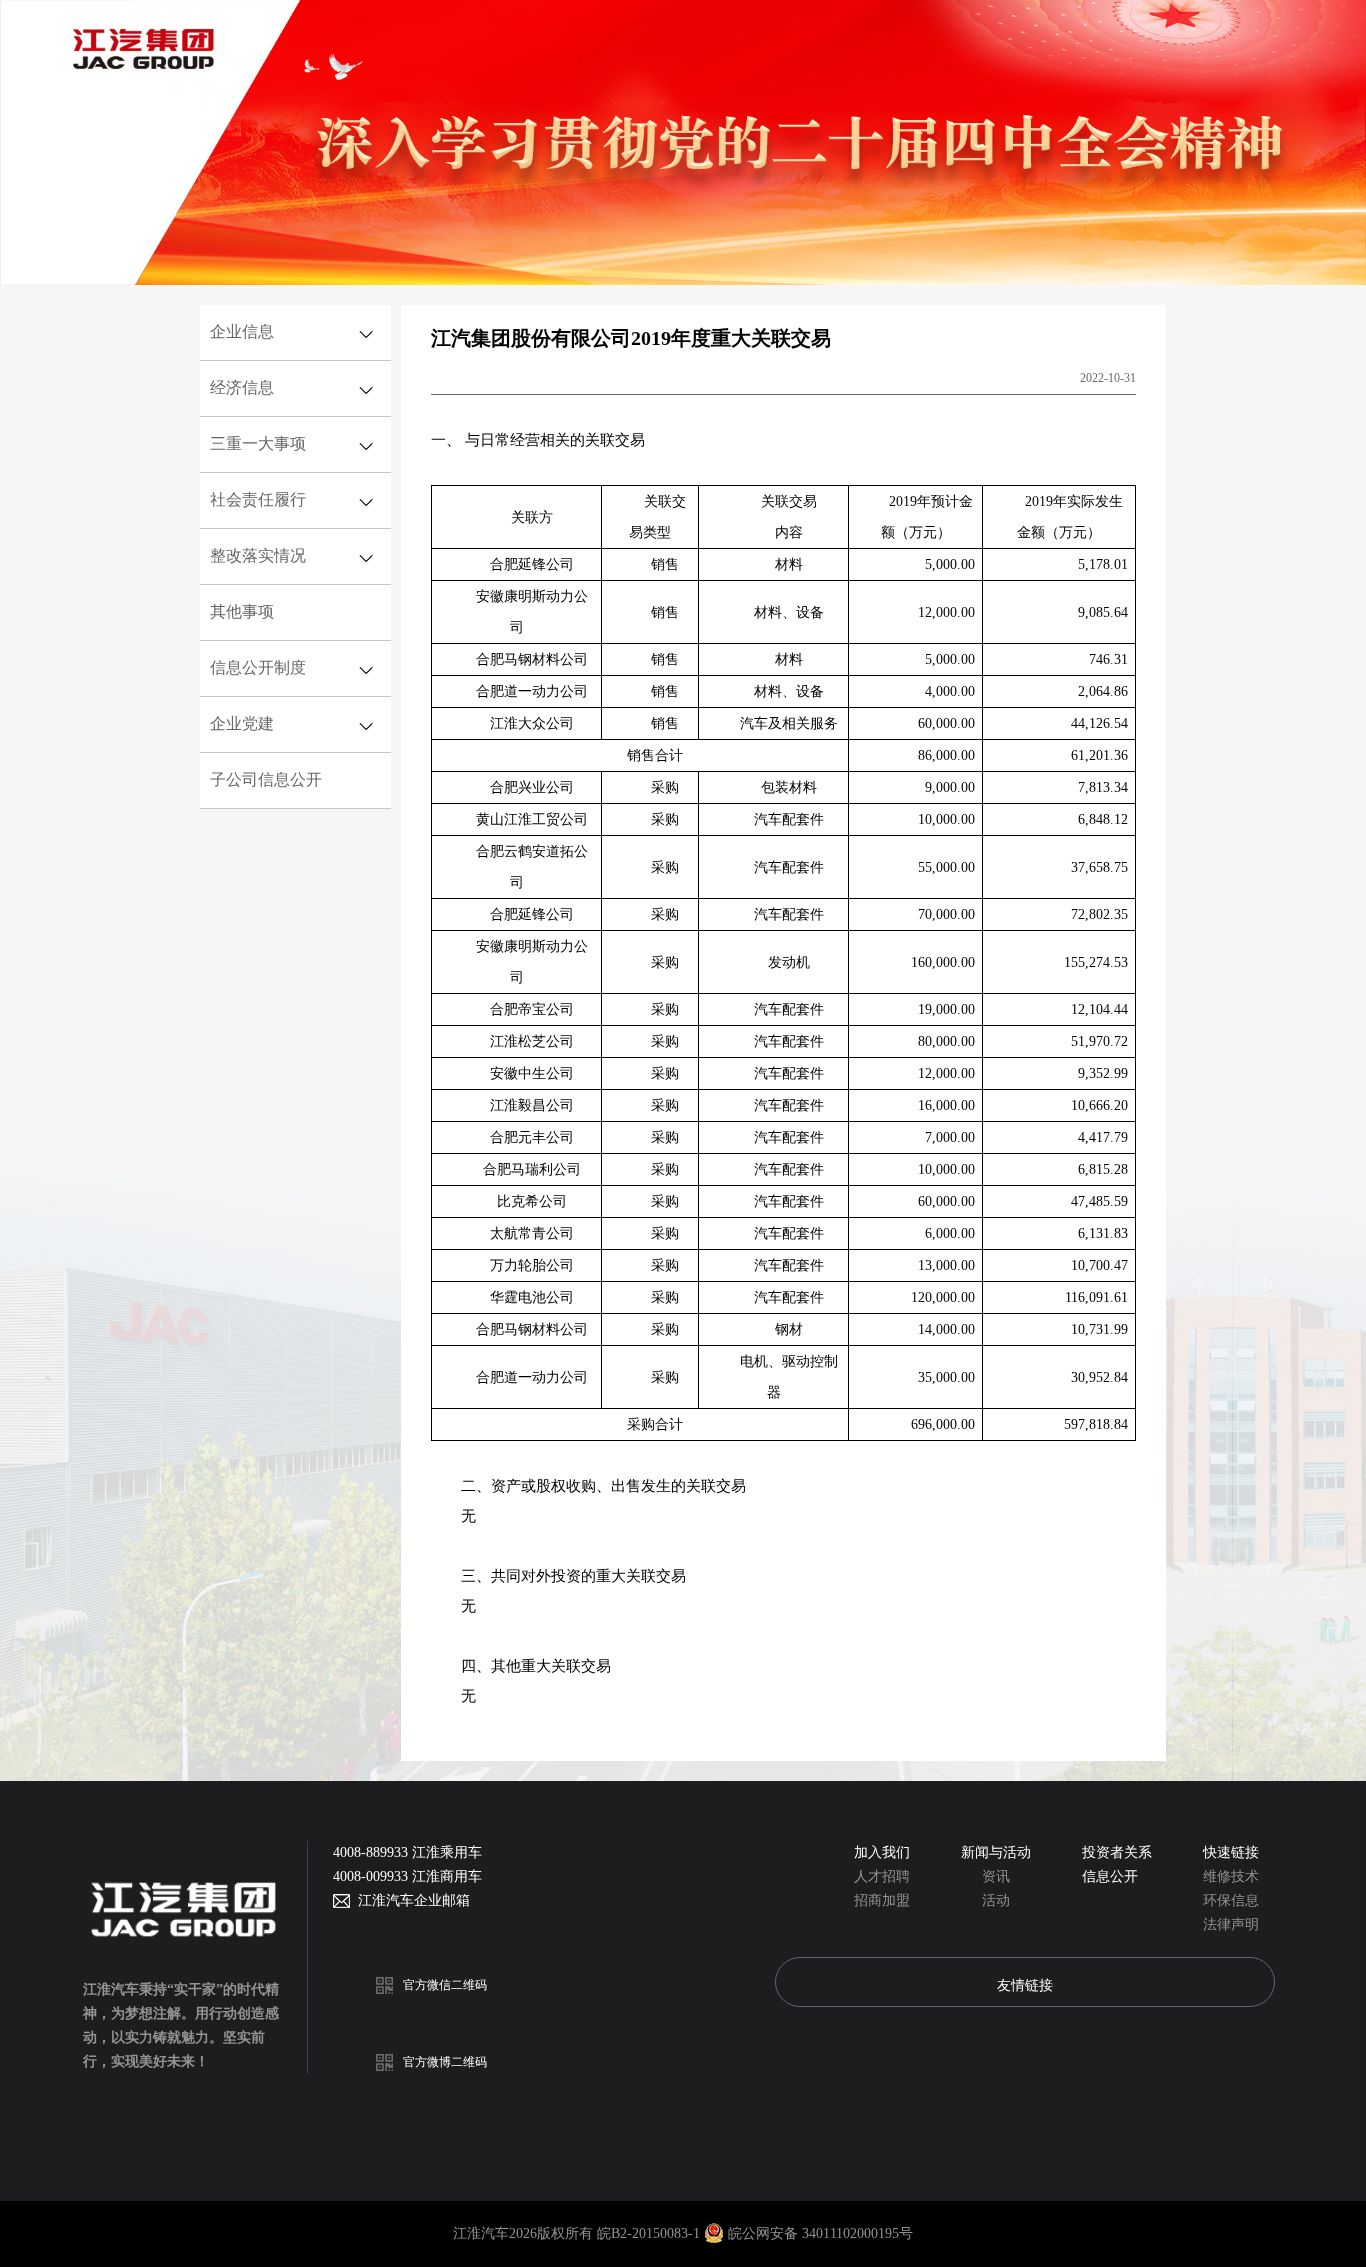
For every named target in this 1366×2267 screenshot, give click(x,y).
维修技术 (1231, 1876)
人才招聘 (882, 1876)
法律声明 (1231, 1924)
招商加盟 (882, 1900)
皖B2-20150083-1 (650, 2233)
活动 (996, 1900)
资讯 (996, 1876)
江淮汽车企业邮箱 (410, 1900)
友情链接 (1025, 1985)
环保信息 (1231, 1900)
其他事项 (242, 611)
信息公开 (1110, 1876)
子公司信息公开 (266, 779)
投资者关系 (1117, 1852)
